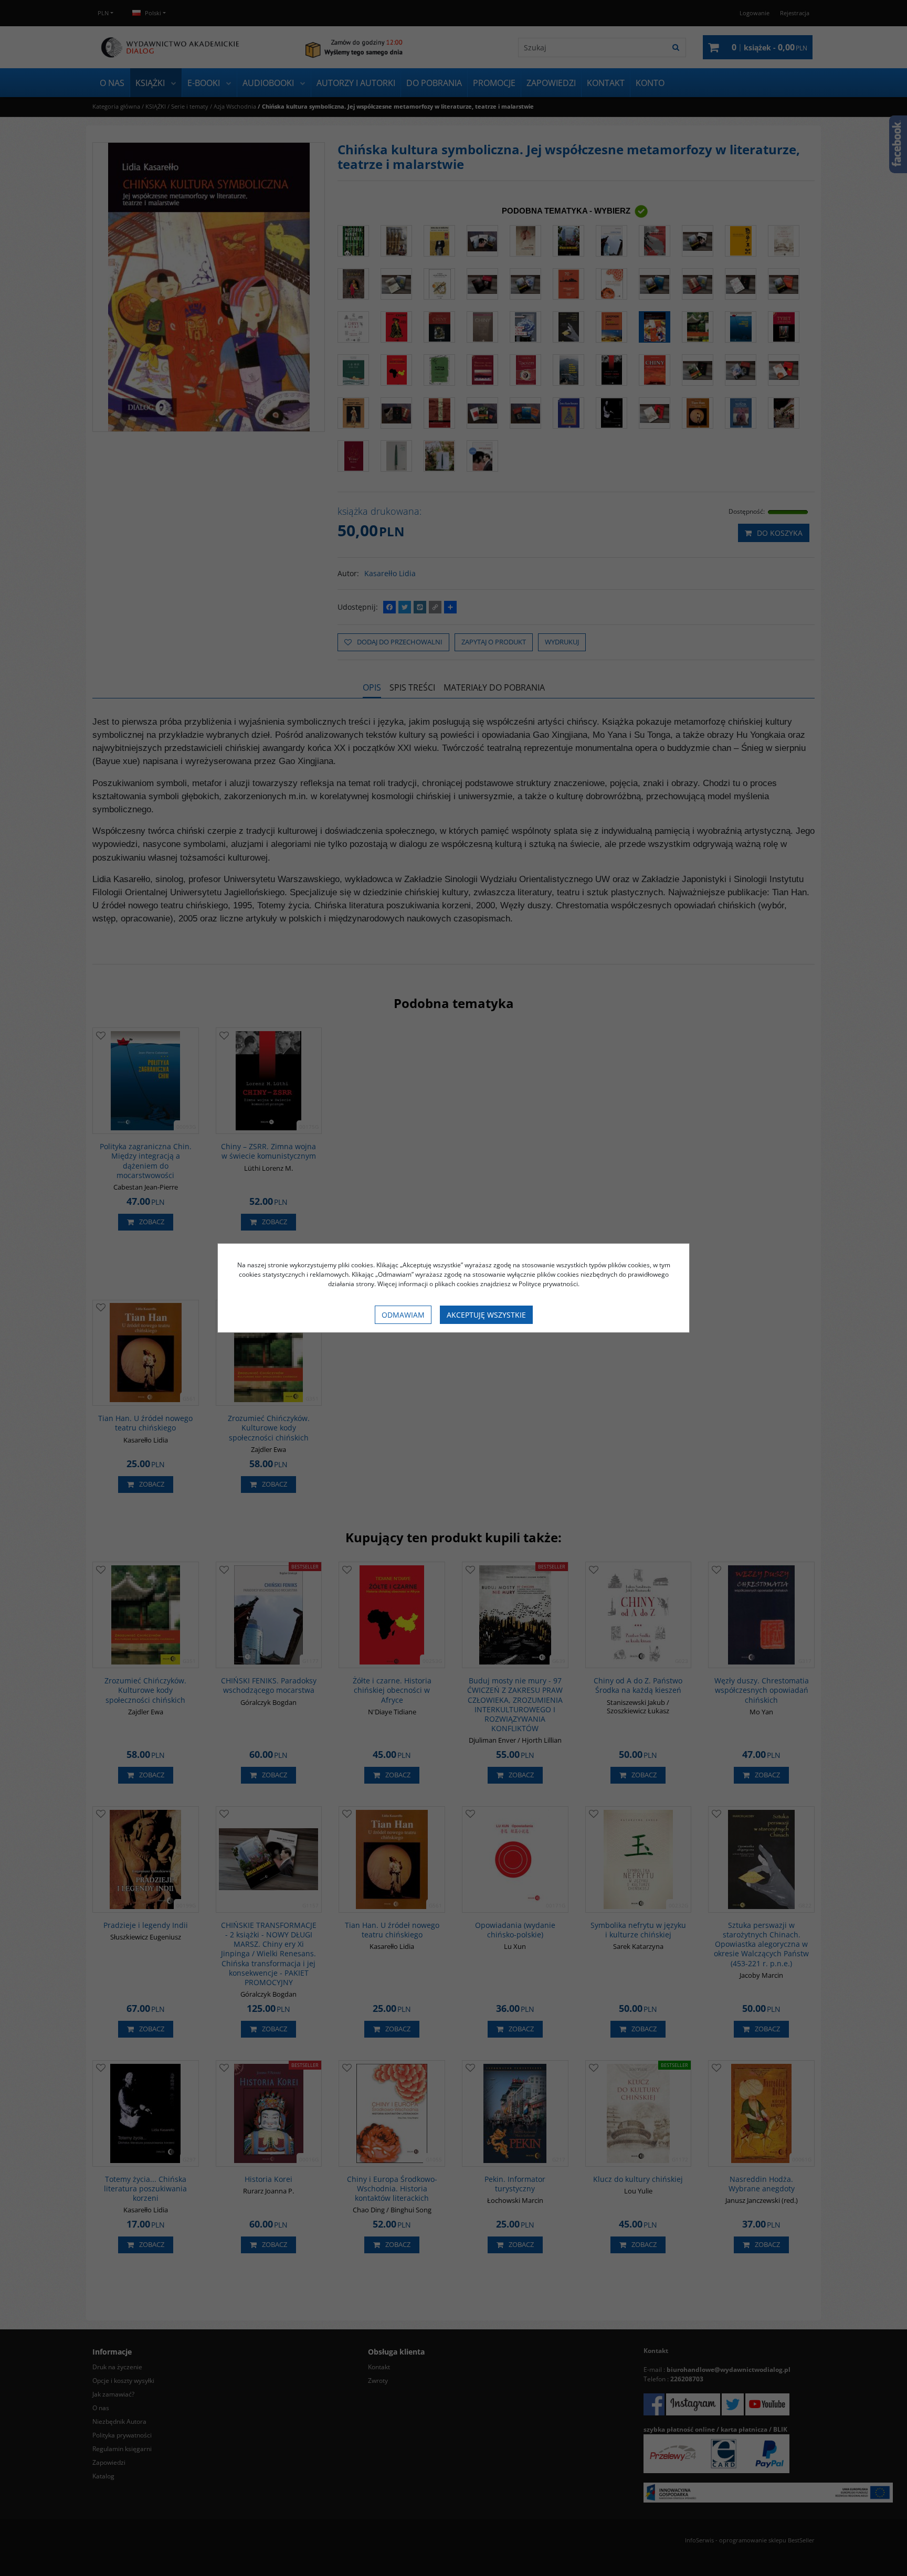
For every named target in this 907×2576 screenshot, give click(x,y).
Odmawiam (403, 1315)
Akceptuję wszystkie (486, 1315)
